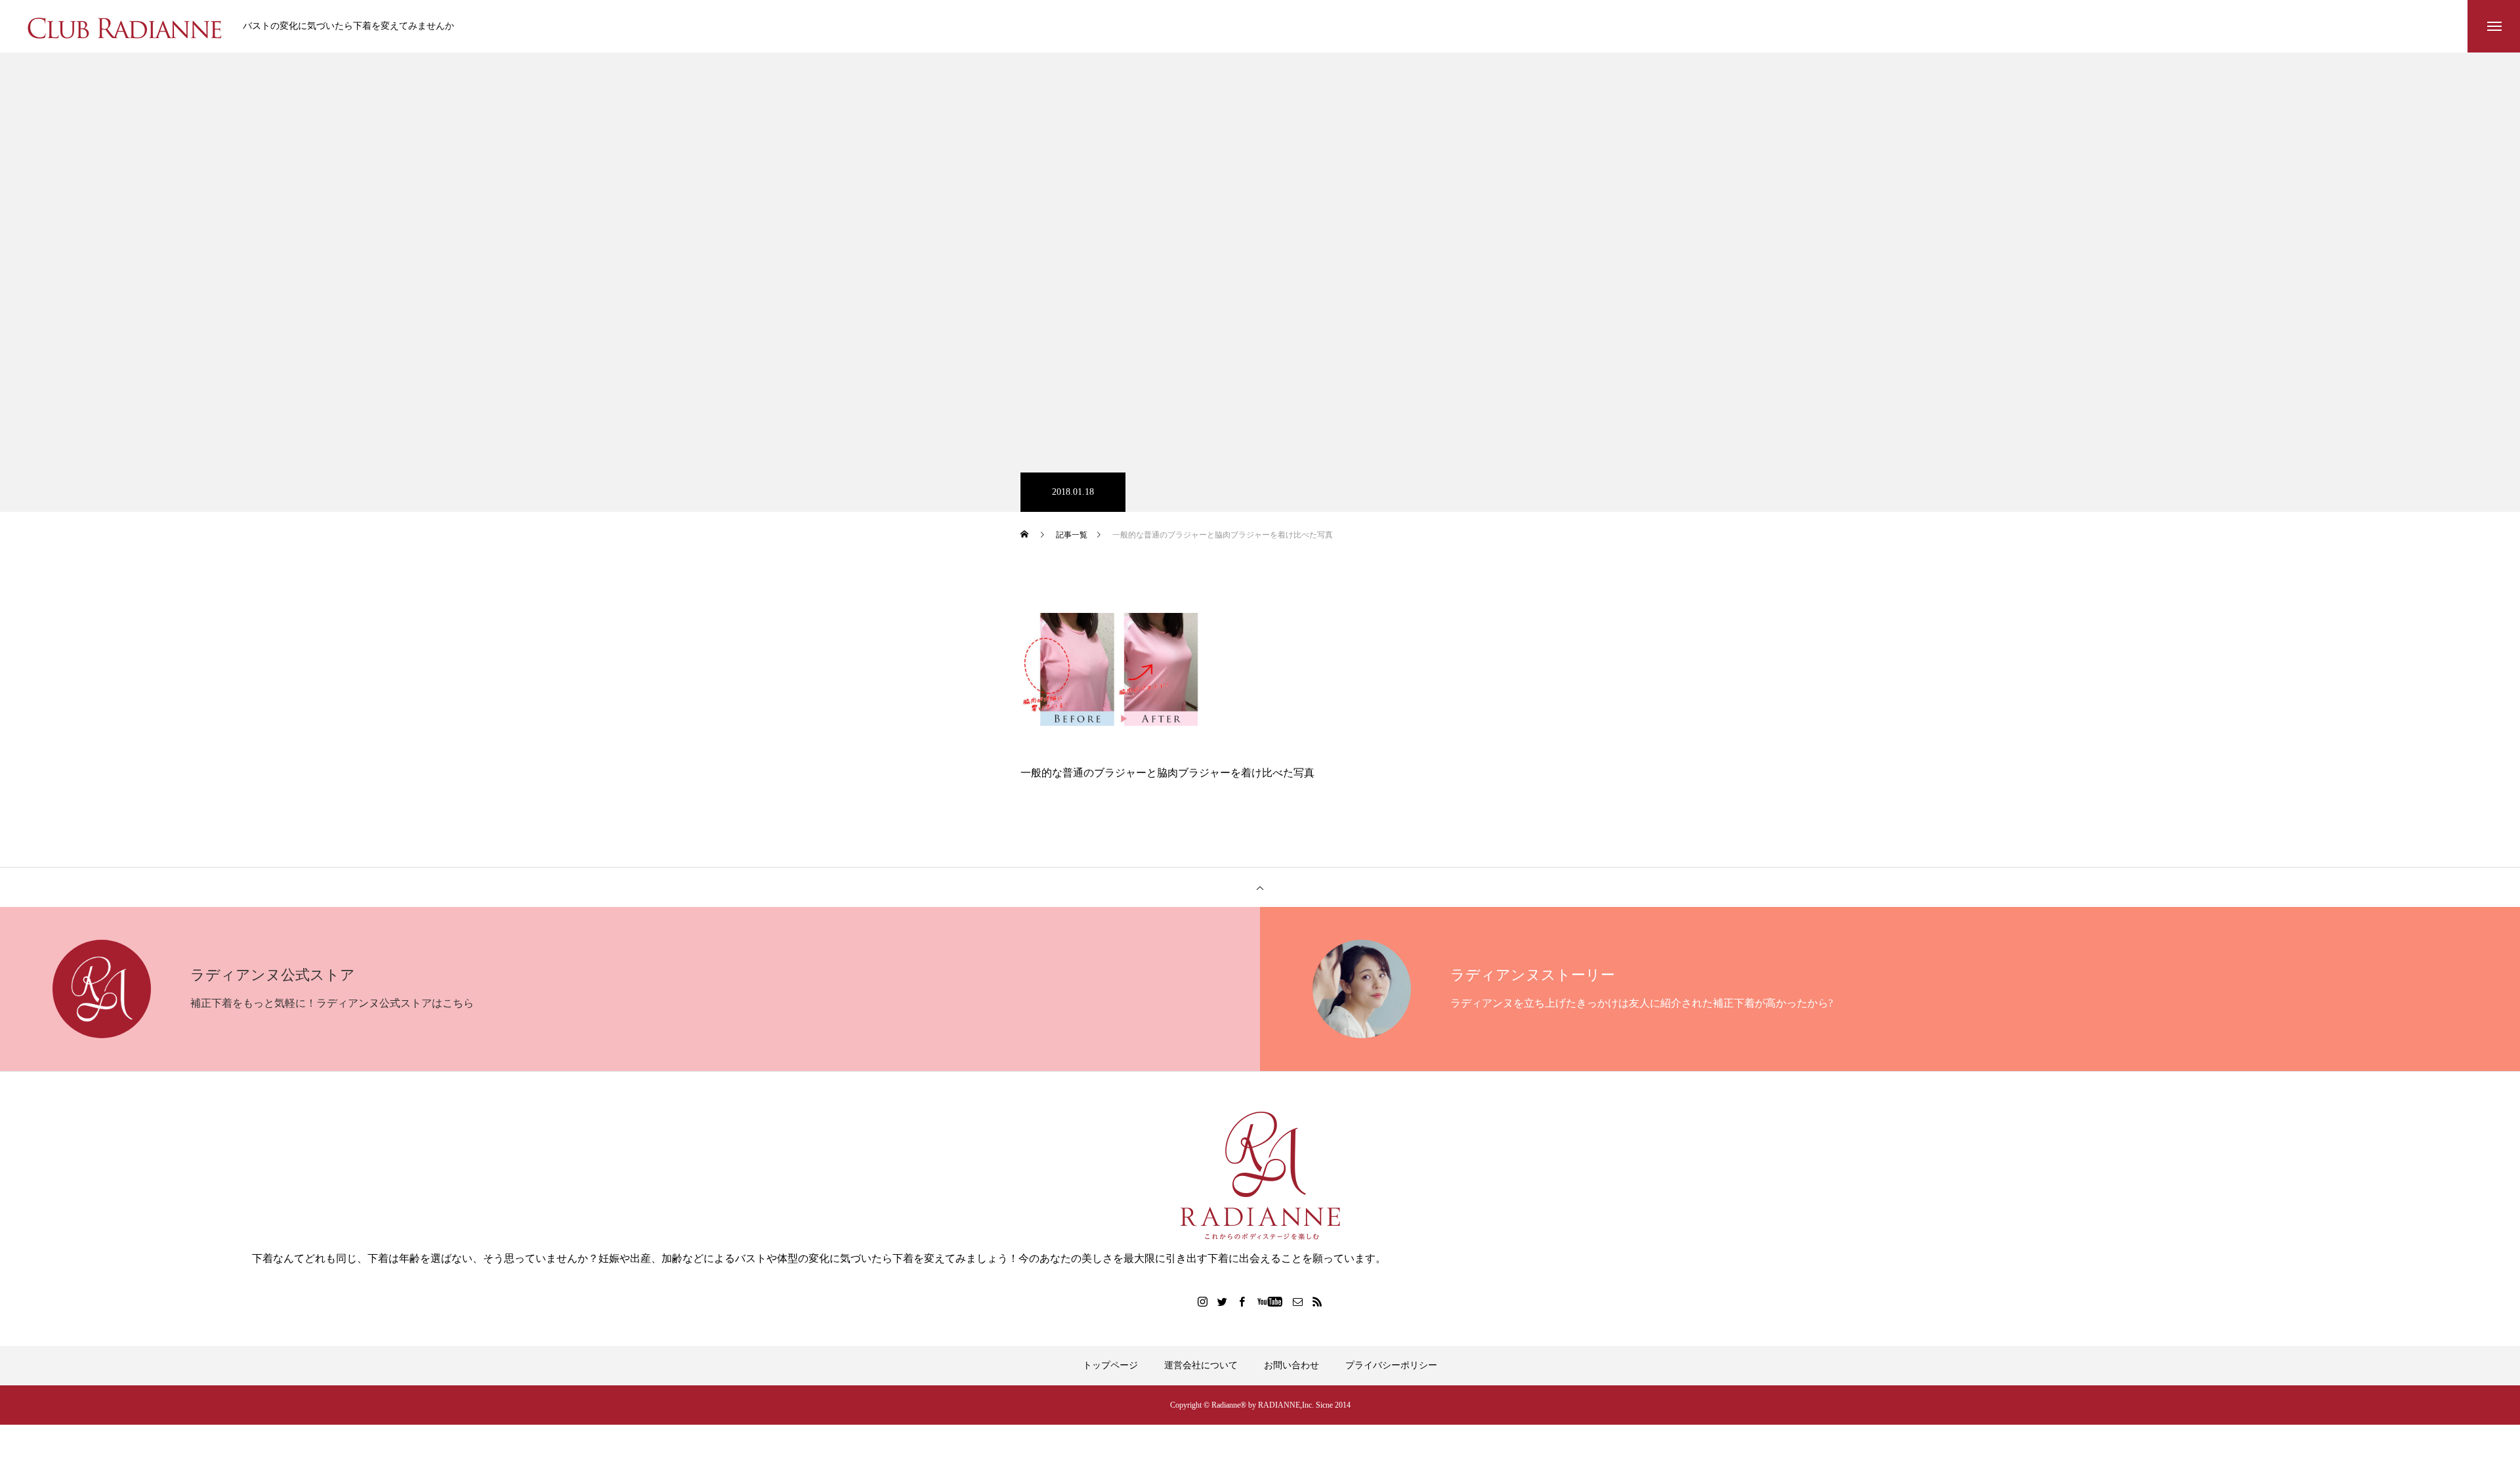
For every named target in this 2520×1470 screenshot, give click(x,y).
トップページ (1110, 1365)
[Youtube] (1270, 1301)
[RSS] (1318, 1301)
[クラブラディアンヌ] (125, 26)
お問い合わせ (1291, 1365)
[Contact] (1298, 1301)
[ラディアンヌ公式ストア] (1260, 1176)
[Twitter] (1223, 1301)
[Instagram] (1203, 1301)
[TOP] (1260, 887)
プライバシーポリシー (1391, 1365)
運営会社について (1201, 1365)
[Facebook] (1242, 1301)
